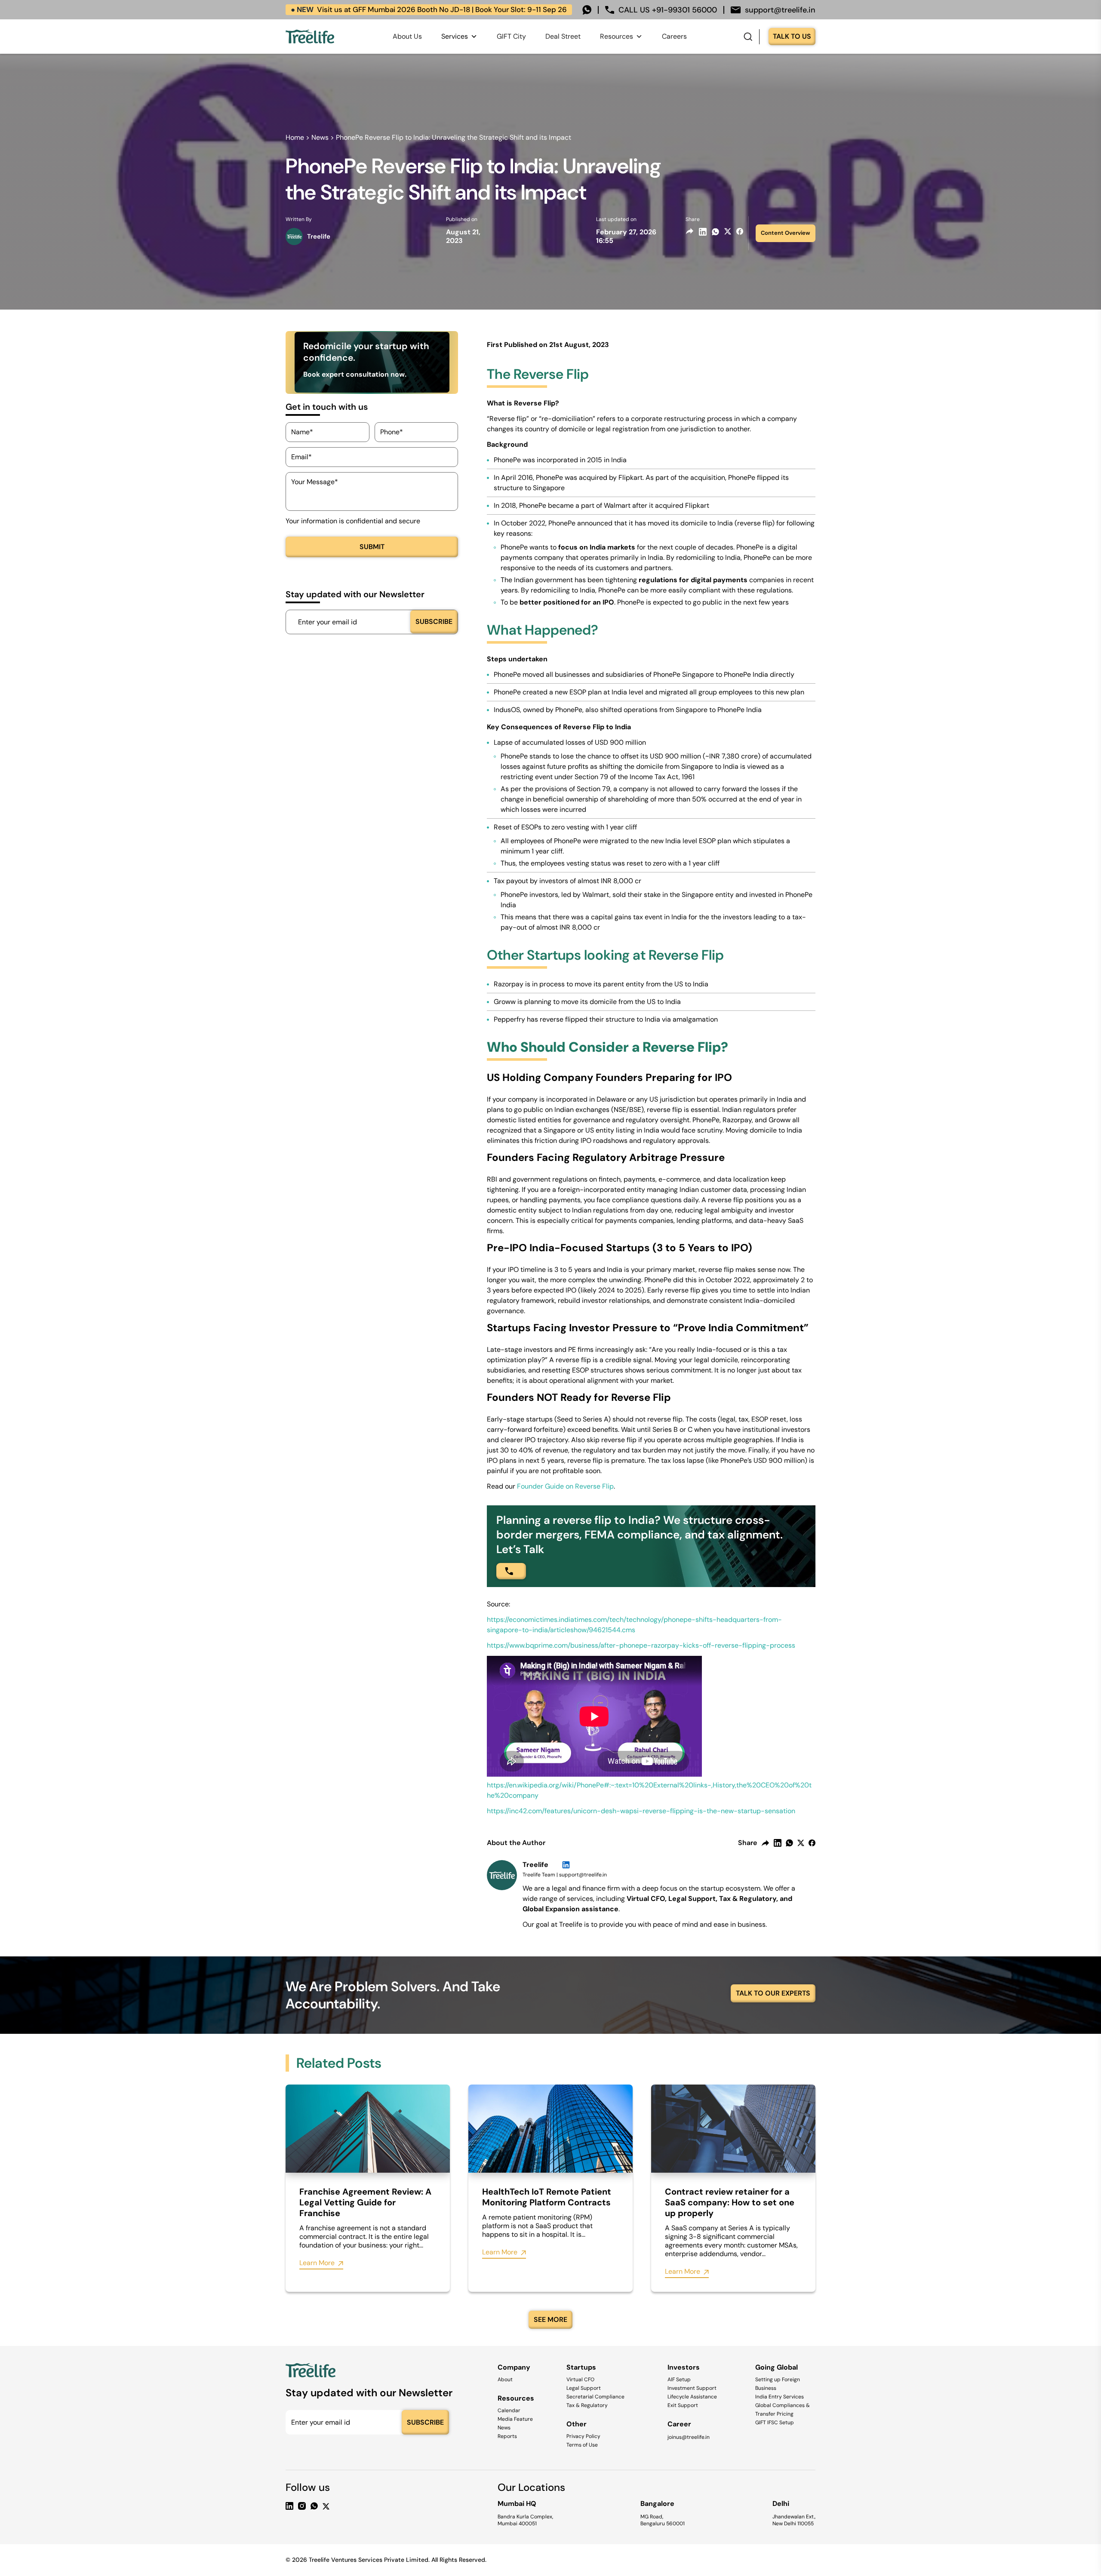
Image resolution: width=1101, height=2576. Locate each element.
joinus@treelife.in (689, 2437)
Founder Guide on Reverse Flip (565, 1486)
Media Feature (515, 2419)
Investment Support (692, 2388)
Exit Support (683, 2405)
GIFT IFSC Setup (775, 2422)
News (320, 137)
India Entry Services (780, 2397)
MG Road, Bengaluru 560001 (663, 2520)
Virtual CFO (580, 2379)
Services (455, 36)
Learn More (317, 2263)
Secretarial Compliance (595, 2397)
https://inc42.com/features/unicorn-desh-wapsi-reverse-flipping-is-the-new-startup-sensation (641, 1811)
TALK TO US (792, 36)
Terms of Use (582, 2445)
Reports (507, 2436)
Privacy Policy (583, 2436)
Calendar (509, 2410)
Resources (617, 36)
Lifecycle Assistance (692, 2397)
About (505, 2379)
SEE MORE (550, 2320)
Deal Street (563, 36)
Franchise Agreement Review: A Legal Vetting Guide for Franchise (365, 2203)
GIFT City (511, 36)
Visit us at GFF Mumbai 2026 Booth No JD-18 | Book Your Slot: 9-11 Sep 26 (429, 9)
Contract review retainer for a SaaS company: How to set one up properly (730, 2203)
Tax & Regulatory (587, 2405)
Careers (674, 36)
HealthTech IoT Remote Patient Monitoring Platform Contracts (547, 2197)
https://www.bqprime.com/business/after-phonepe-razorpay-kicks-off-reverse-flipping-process (641, 1645)
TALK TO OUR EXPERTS (773, 1993)
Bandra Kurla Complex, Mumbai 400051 (525, 2520)
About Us (407, 36)
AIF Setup (679, 2379)
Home (295, 137)
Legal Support (584, 2388)
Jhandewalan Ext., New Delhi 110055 (794, 2520)
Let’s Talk (520, 1549)
